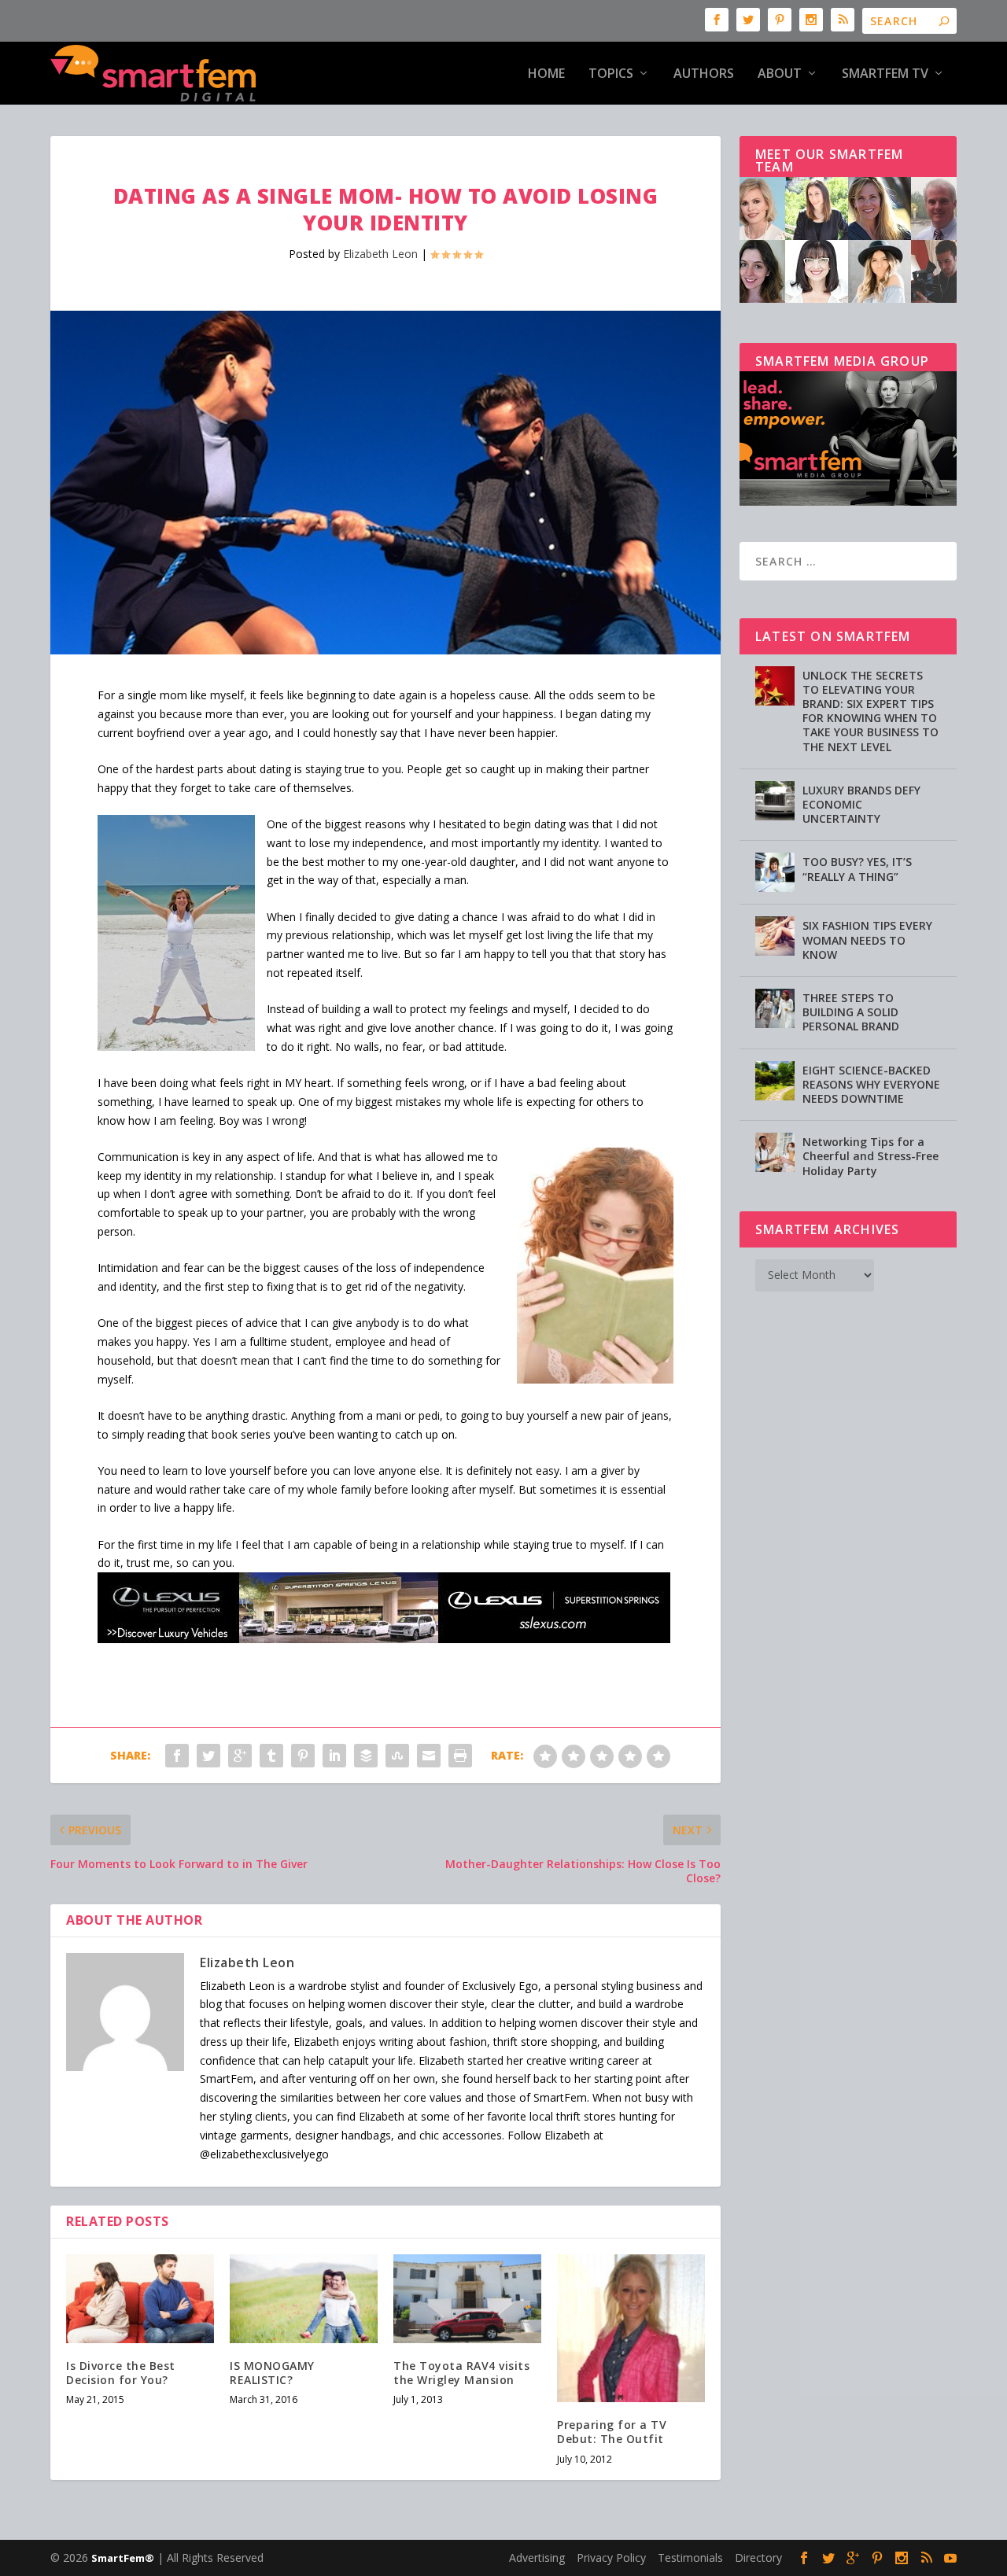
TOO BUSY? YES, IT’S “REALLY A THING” (857, 869)
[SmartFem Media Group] (848, 501)
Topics (611, 74)
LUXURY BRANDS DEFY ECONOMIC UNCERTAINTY (861, 804)
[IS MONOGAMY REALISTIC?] (304, 2299)
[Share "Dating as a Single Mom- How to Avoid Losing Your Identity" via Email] (429, 1756)
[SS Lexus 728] (384, 1639)
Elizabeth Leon (380, 254)
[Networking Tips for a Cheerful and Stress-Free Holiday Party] (775, 1152)
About (780, 74)
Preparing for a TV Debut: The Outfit (612, 2432)
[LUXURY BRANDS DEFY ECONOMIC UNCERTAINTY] (775, 801)
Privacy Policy (611, 2558)
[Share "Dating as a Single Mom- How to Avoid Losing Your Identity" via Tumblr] (271, 1756)
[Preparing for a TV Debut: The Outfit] (631, 2328)
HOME (546, 74)
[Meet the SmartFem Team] (848, 299)
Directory (758, 2558)
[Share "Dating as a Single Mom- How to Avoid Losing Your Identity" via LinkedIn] (334, 1756)
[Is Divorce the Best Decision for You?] (140, 2299)
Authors (704, 74)
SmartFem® (123, 2558)
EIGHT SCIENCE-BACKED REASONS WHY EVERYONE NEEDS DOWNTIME (871, 1084)
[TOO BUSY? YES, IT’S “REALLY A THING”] (775, 872)
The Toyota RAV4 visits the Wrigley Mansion (461, 2373)
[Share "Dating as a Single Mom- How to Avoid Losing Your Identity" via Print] (460, 1756)
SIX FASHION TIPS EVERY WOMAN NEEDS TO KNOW (867, 940)
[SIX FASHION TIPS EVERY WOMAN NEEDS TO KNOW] (775, 936)
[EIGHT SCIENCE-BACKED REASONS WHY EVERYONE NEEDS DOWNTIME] (775, 1081)
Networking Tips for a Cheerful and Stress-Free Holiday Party (871, 1156)
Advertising (537, 2558)
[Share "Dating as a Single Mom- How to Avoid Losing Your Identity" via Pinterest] (303, 1756)
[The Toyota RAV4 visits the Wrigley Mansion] (467, 2299)
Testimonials (690, 2558)
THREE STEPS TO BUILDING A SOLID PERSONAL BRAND (851, 1012)
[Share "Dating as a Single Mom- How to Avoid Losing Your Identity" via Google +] (240, 1756)
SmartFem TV (885, 74)
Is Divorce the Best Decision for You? (121, 2373)
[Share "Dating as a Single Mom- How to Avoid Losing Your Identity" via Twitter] (208, 1756)
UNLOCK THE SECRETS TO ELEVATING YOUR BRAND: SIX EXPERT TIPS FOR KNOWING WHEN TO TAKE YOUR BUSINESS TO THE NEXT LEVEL (871, 711)
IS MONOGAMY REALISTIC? (272, 2373)
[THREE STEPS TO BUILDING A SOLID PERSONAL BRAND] (775, 1008)
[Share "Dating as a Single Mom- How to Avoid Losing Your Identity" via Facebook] (177, 1756)
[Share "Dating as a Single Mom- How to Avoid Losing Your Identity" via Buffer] (366, 1756)
